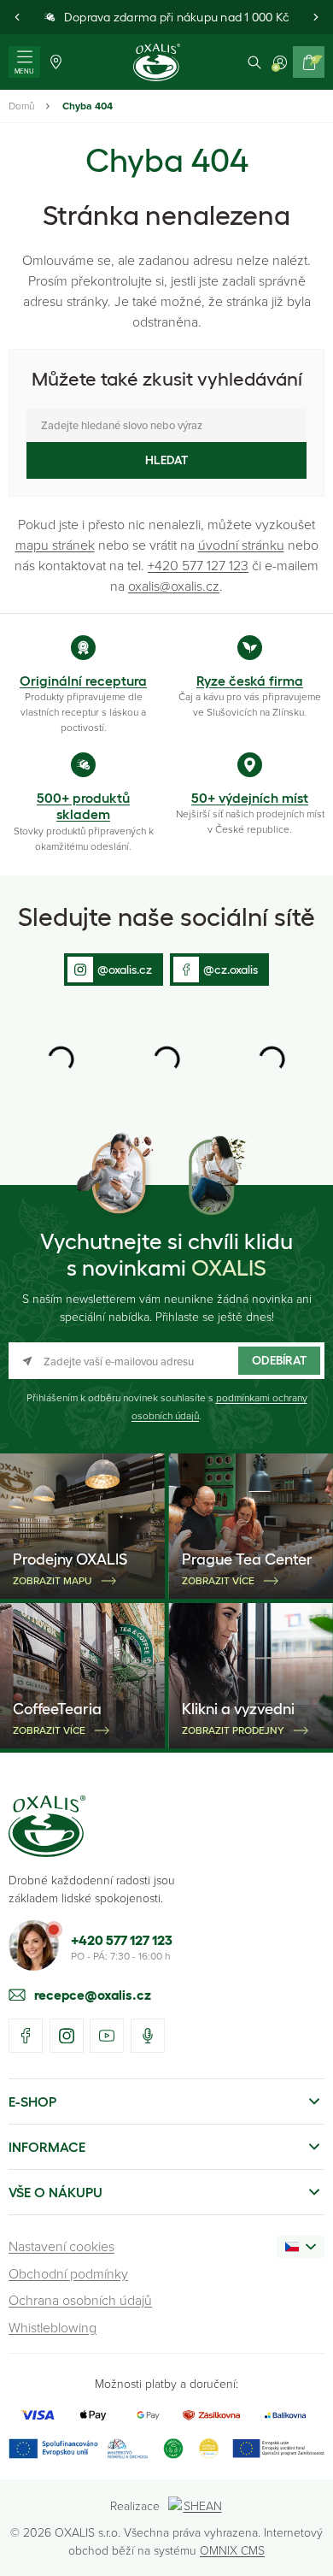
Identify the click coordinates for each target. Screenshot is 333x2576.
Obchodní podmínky (68, 2273)
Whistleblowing (53, 2327)
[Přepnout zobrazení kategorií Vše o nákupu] (314, 2192)
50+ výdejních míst (250, 798)
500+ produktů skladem (83, 806)
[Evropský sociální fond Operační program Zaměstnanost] (278, 2448)
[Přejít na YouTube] (107, 2036)
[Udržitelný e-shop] (173, 2448)
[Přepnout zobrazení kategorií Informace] (314, 2147)
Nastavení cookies (61, 2246)
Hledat (166, 460)
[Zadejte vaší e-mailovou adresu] (166, 1361)
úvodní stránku (241, 545)
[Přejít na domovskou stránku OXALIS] (157, 62)
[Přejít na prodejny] (56, 62)
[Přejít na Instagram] (67, 2036)
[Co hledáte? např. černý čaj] (166, 425)
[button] (17, 17)
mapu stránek (55, 545)
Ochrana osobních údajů (80, 2300)
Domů (21, 106)
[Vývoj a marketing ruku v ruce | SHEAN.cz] (196, 2505)
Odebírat (279, 1360)
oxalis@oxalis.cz (174, 586)
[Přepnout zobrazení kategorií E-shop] (314, 2101)
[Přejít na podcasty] (148, 2036)
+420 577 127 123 (198, 565)
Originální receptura (83, 681)
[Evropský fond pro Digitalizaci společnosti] (78, 2448)
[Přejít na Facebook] (26, 2036)
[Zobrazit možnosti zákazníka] (280, 62)
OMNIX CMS (232, 2550)
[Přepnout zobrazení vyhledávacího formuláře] (254, 62)
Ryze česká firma (250, 681)
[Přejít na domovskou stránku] (47, 1826)
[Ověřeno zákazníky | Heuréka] (209, 2448)
